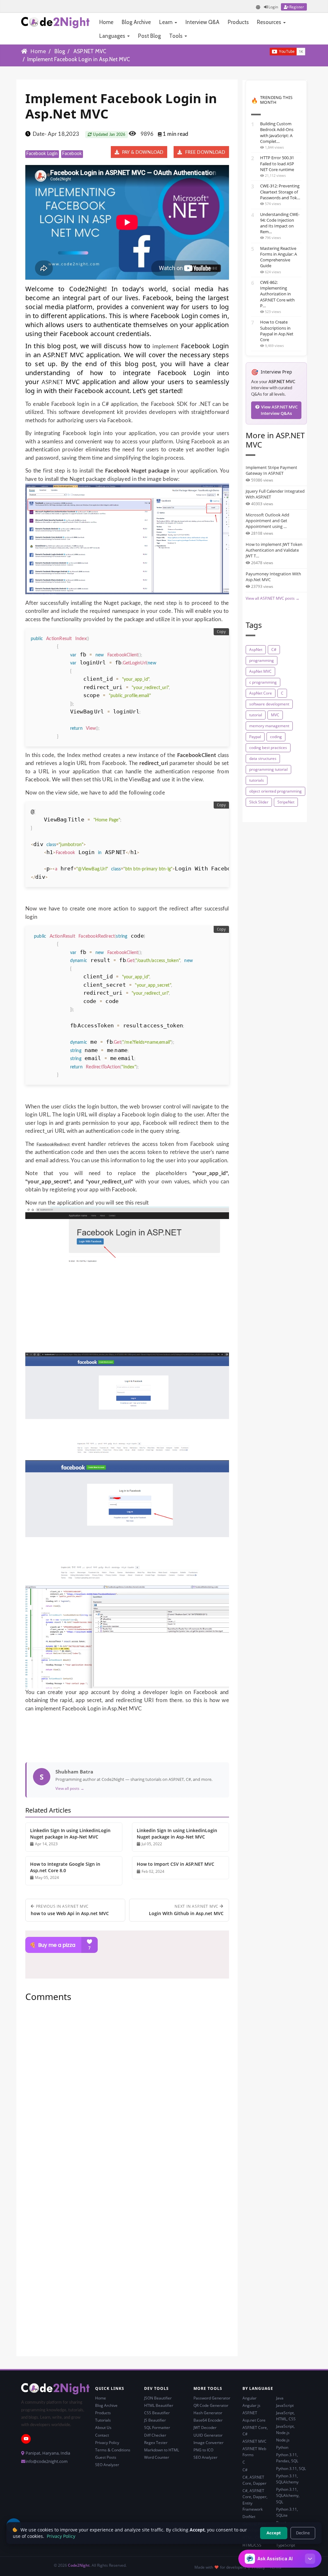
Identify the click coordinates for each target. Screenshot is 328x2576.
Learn (167, 22)
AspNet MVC (260, 671)
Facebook (72, 154)
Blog (60, 51)
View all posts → (70, 1788)
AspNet (256, 650)
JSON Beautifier (158, 2398)
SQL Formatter (157, 2428)
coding (276, 737)
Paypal (255, 737)
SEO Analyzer (107, 2465)
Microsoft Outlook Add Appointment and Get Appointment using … (267, 521)
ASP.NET (53, 382)
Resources (270, 22)
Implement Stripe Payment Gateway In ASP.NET (271, 470)
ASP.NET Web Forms (254, 2452)
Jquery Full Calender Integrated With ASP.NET (275, 494)
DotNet (249, 2517)
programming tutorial (268, 769)
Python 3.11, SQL (291, 2469)
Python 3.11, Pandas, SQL (287, 2458)
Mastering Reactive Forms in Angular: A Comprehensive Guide (279, 257)
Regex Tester (156, 2443)
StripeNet (286, 802)
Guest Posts (106, 2457)
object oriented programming (275, 791)
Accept (274, 2533)
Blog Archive (136, 22)
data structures (263, 758)
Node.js (283, 2440)
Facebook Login (42, 154)
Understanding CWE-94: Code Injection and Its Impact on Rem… (280, 223)
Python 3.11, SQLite (287, 2512)
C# (274, 650)
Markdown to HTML (162, 2450)
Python (282, 2447)
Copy (221, 632)
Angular (250, 2398)
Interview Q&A (202, 22)
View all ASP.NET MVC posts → (273, 598)
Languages (113, 36)
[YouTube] (26, 2439)
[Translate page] (258, 7)
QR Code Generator (211, 2405)
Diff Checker (155, 2435)
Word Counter (157, 2457)
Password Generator (212, 2398)
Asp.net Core (254, 2420)
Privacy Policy (107, 2443)
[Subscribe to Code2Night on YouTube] (259, 51)
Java (280, 2398)
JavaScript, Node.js (285, 2429)
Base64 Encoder (208, 2420)
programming (262, 660)
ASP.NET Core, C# (255, 2431)
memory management (269, 726)
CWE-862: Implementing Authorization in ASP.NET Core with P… (277, 294)
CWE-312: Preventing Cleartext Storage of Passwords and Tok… (280, 192)
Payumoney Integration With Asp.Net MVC (273, 577)
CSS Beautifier (157, 2413)
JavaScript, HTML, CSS (286, 2416)
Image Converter (209, 2443)
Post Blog (149, 36)
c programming (263, 682)
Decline (303, 2533)
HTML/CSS (252, 2545)
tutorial (256, 715)
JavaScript (285, 2405)
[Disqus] (127, 2094)
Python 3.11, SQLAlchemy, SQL (288, 2495)
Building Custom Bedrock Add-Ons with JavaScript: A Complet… (277, 132)
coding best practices (268, 748)
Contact (102, 2435)
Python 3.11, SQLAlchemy (287, 2479)
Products (238, 22)
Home (106, 22)
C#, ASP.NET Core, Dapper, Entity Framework (255, 2500)
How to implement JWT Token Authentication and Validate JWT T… (274, 550)
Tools (176, 36)
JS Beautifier (155, 2420)
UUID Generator (208, 2435)
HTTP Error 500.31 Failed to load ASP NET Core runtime (277, 163)
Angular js (251, 2405)
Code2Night (79, 2565)
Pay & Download (142, 152)
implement (165, 346)
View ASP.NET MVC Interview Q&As (279, 410)
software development (269, 704)
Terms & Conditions (113, 2450)
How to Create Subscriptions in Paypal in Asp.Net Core (277, 331)
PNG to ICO (203, 2450)
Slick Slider (259, 802)
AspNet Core (261, 693)
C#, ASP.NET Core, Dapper (254, 2480)
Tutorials (103, 2420)
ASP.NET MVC (90, 51)
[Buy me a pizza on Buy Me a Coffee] (127, 1945)
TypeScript (286, 2545)
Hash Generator (208, 2413)
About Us (103, 2428)
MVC (275, 715)
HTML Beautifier (159, 2405)
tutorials (257, 780)
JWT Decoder (205, 2428)
